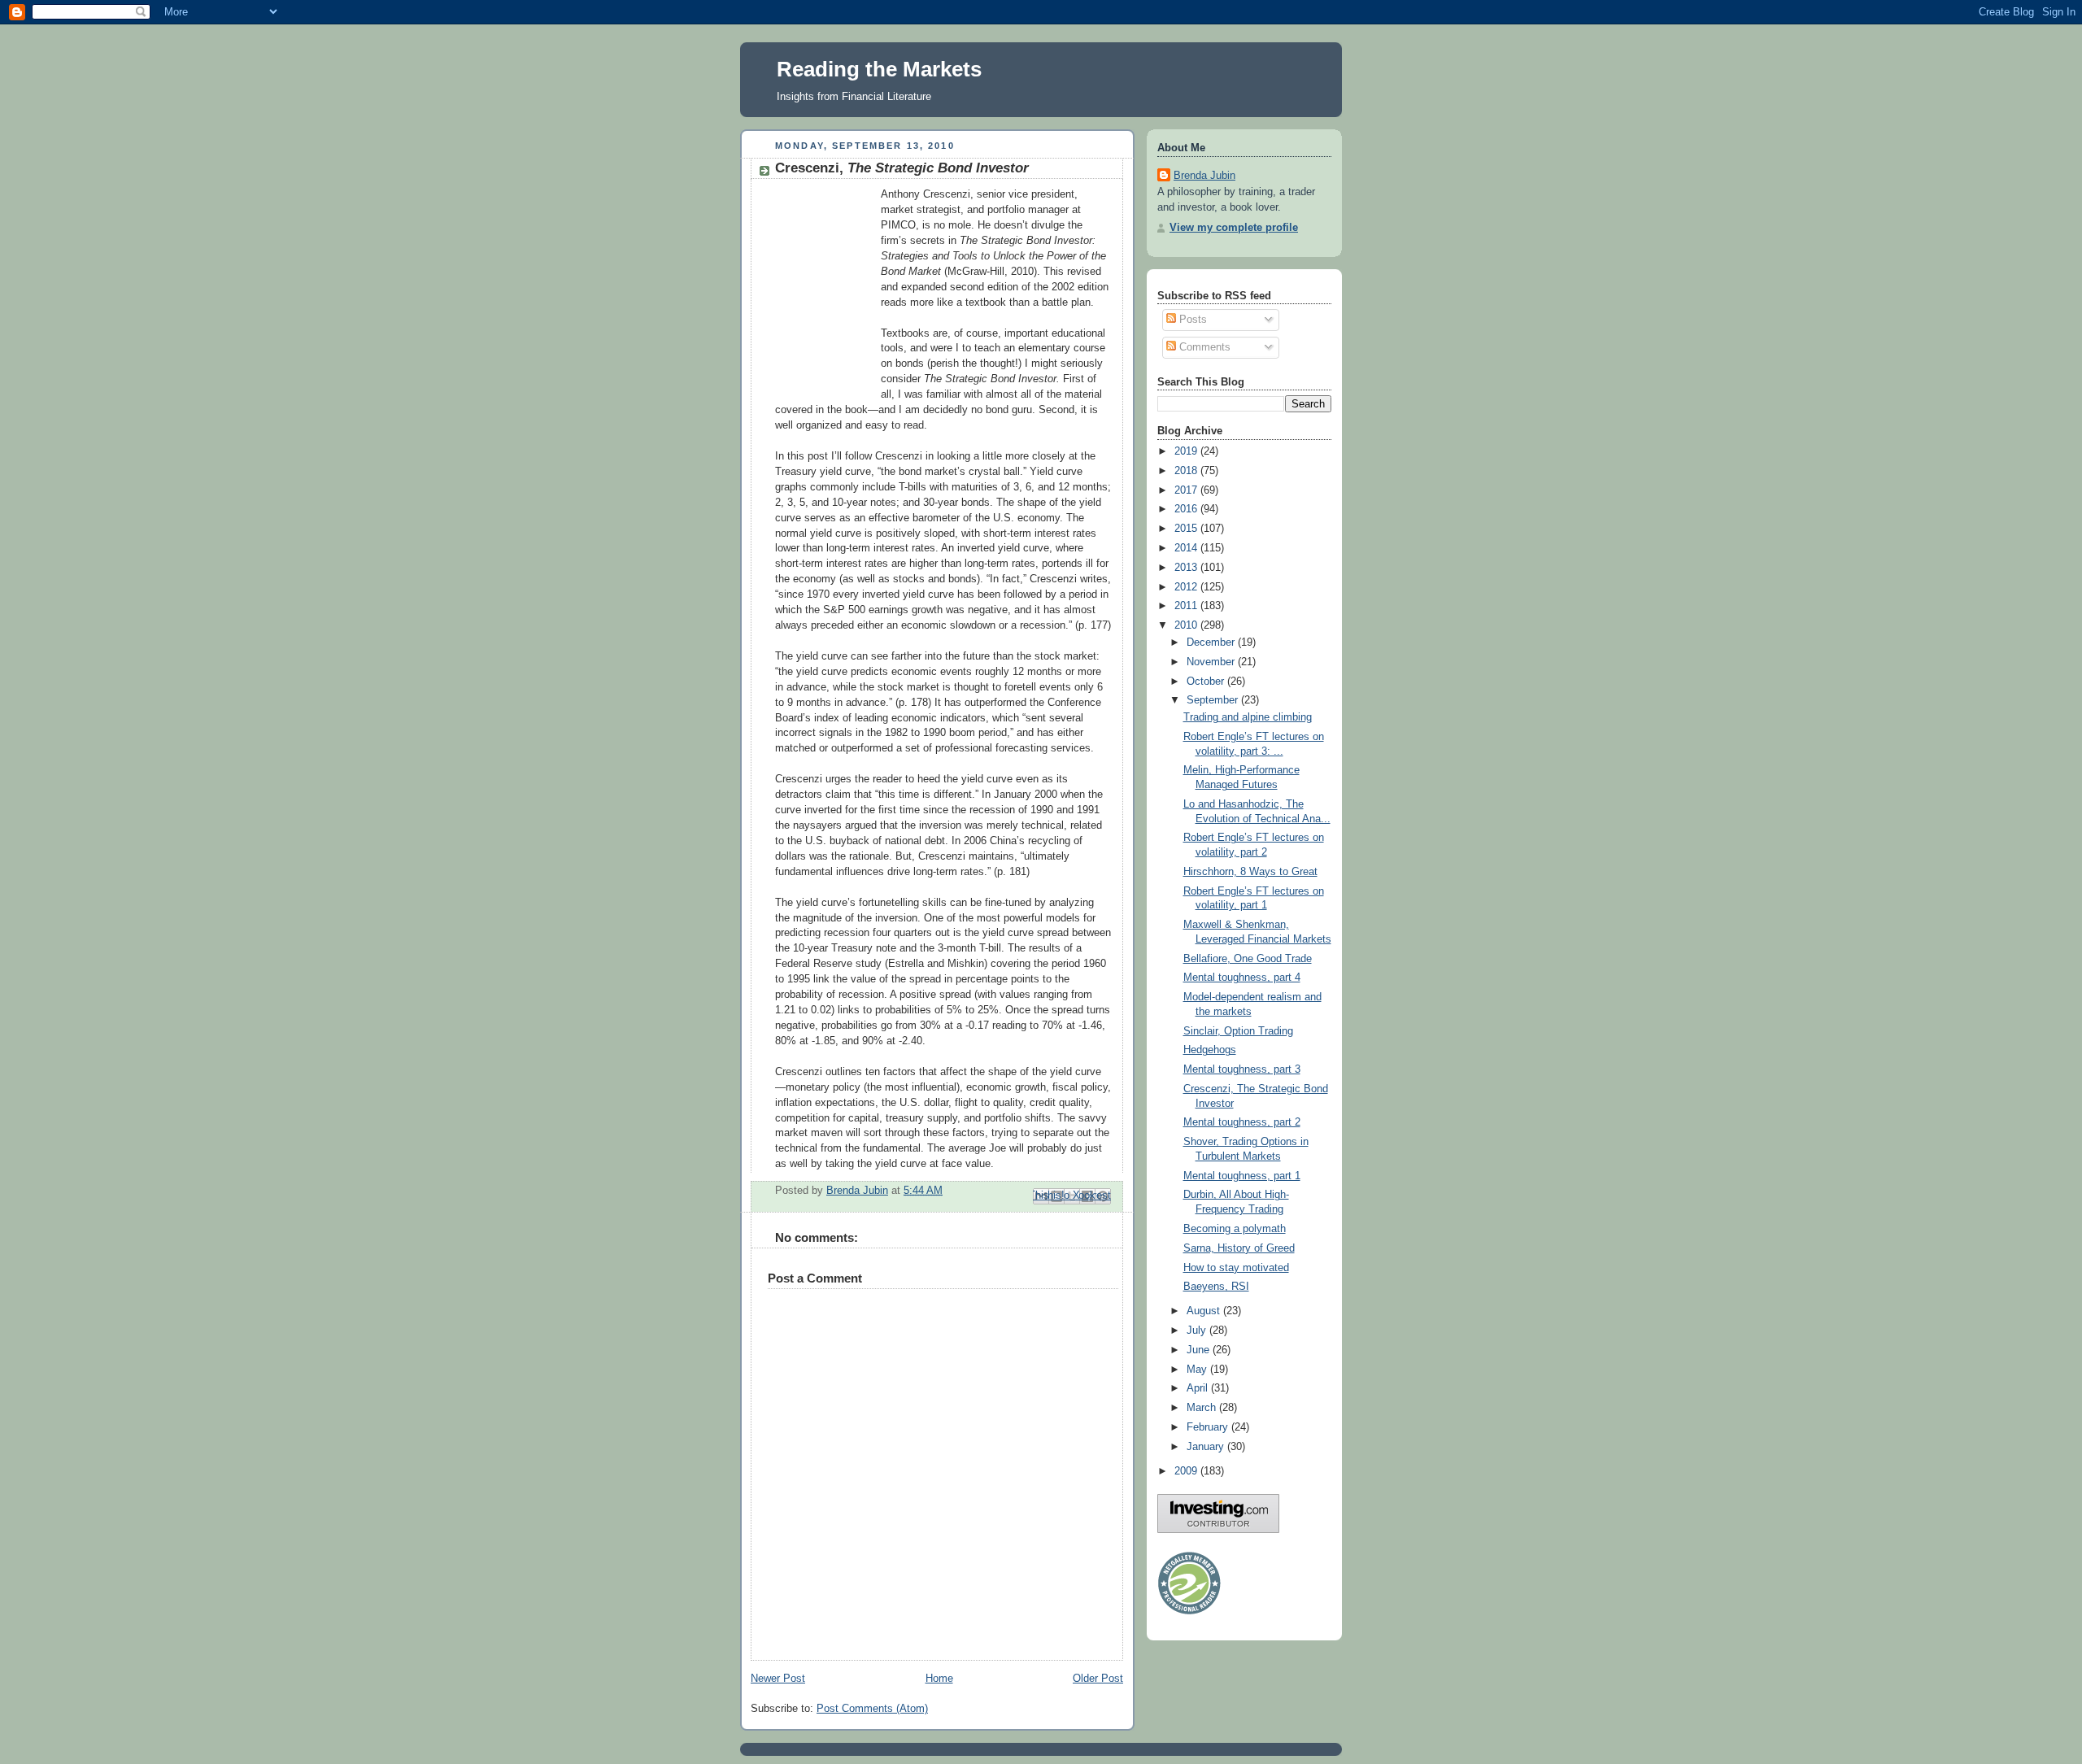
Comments (1203, 347)
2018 (1187, 471)
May (1198, 1370)
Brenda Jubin (1204, 176)
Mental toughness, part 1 (1242, 1176)
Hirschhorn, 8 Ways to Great (1250, 872)
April (1199, 1388)
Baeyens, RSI (1216, 1287)
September (1214, 700)
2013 (1187, 568)
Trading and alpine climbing (1248, 717)
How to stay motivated (1236, 1268)
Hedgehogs (1210, 1050)
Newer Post (778, 1679)
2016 (1187, 509)
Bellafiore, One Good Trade (1248, 959)
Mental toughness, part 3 (1242, 1069)
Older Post (1098, 1679)
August (1205, 1311)
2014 (1187, 548)
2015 (1187, 529)
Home (939, 1679)
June (1200, 1350)
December (1212, 642)
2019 (1187, 451)
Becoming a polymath (1235, 1229)
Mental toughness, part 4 (1242, 978)
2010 (1187, 625)
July (1198, 1331)
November (1212, 662)
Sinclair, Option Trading (1238, 1031)
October (1207, 682)
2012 (1187, 587)
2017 (1187, 490)
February (1209, 1427)
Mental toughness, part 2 (1242, 1122)
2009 (1187, 1471)
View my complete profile (1234, 228)
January (1207, 1447)
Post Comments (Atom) (872, 1709)
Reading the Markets (879, 69)
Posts (1191, 320)
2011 (1187, 606)
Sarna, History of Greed (1239, 1248)
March (1203, 1408)
